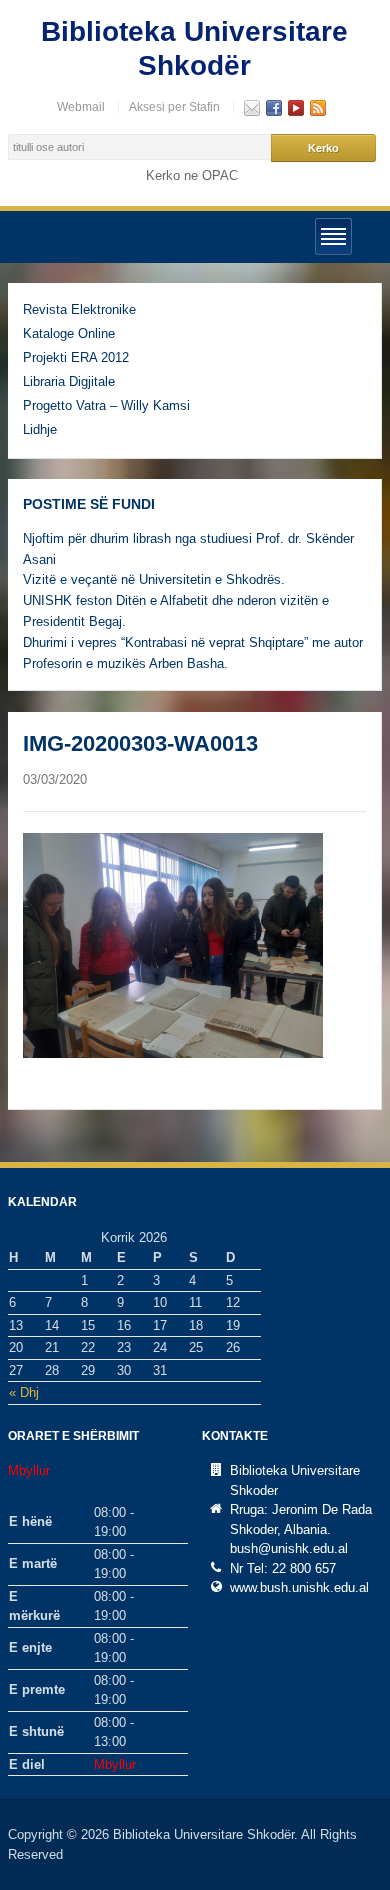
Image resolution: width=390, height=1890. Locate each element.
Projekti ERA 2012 (76, 357)
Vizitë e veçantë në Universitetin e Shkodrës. (154, 579)
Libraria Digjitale (69, 381)
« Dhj (24, 1392)
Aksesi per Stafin (174, 107)
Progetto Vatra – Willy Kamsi (106, 405)
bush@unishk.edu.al (289, 1548)
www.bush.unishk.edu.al (299, 1587)
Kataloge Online (69, 333)
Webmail (81, 107)
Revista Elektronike (79, 309)
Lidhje (40, 429)
